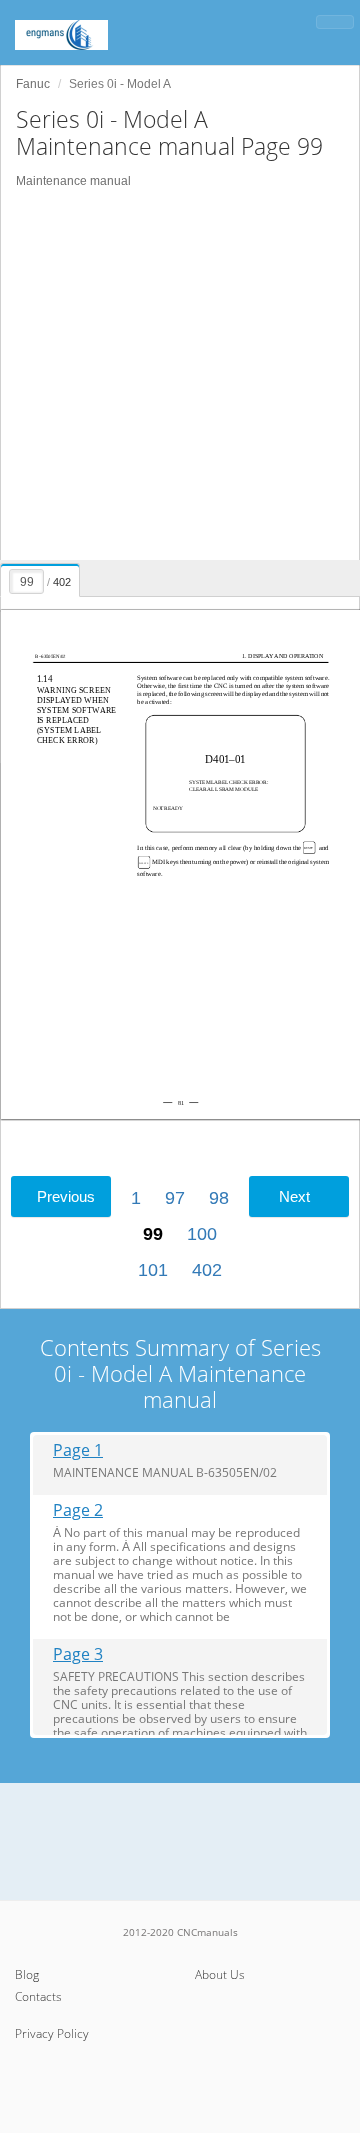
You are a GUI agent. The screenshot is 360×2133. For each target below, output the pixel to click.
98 (219, 1198)
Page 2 (78, 1510)
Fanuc (33, 84)
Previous (66, 1196)
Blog (27, 1974)
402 (207, 1270)
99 (153, 1234)
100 (202, 1234)
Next (294, 1196)
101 (153, 1270)
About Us (220, 1974)
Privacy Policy (52, 2033)
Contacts (38, 1996)
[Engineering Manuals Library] (90, 25)
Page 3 (78, 1654)
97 (175, 1198)
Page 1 (78, 1450)
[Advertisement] (180, 375)
